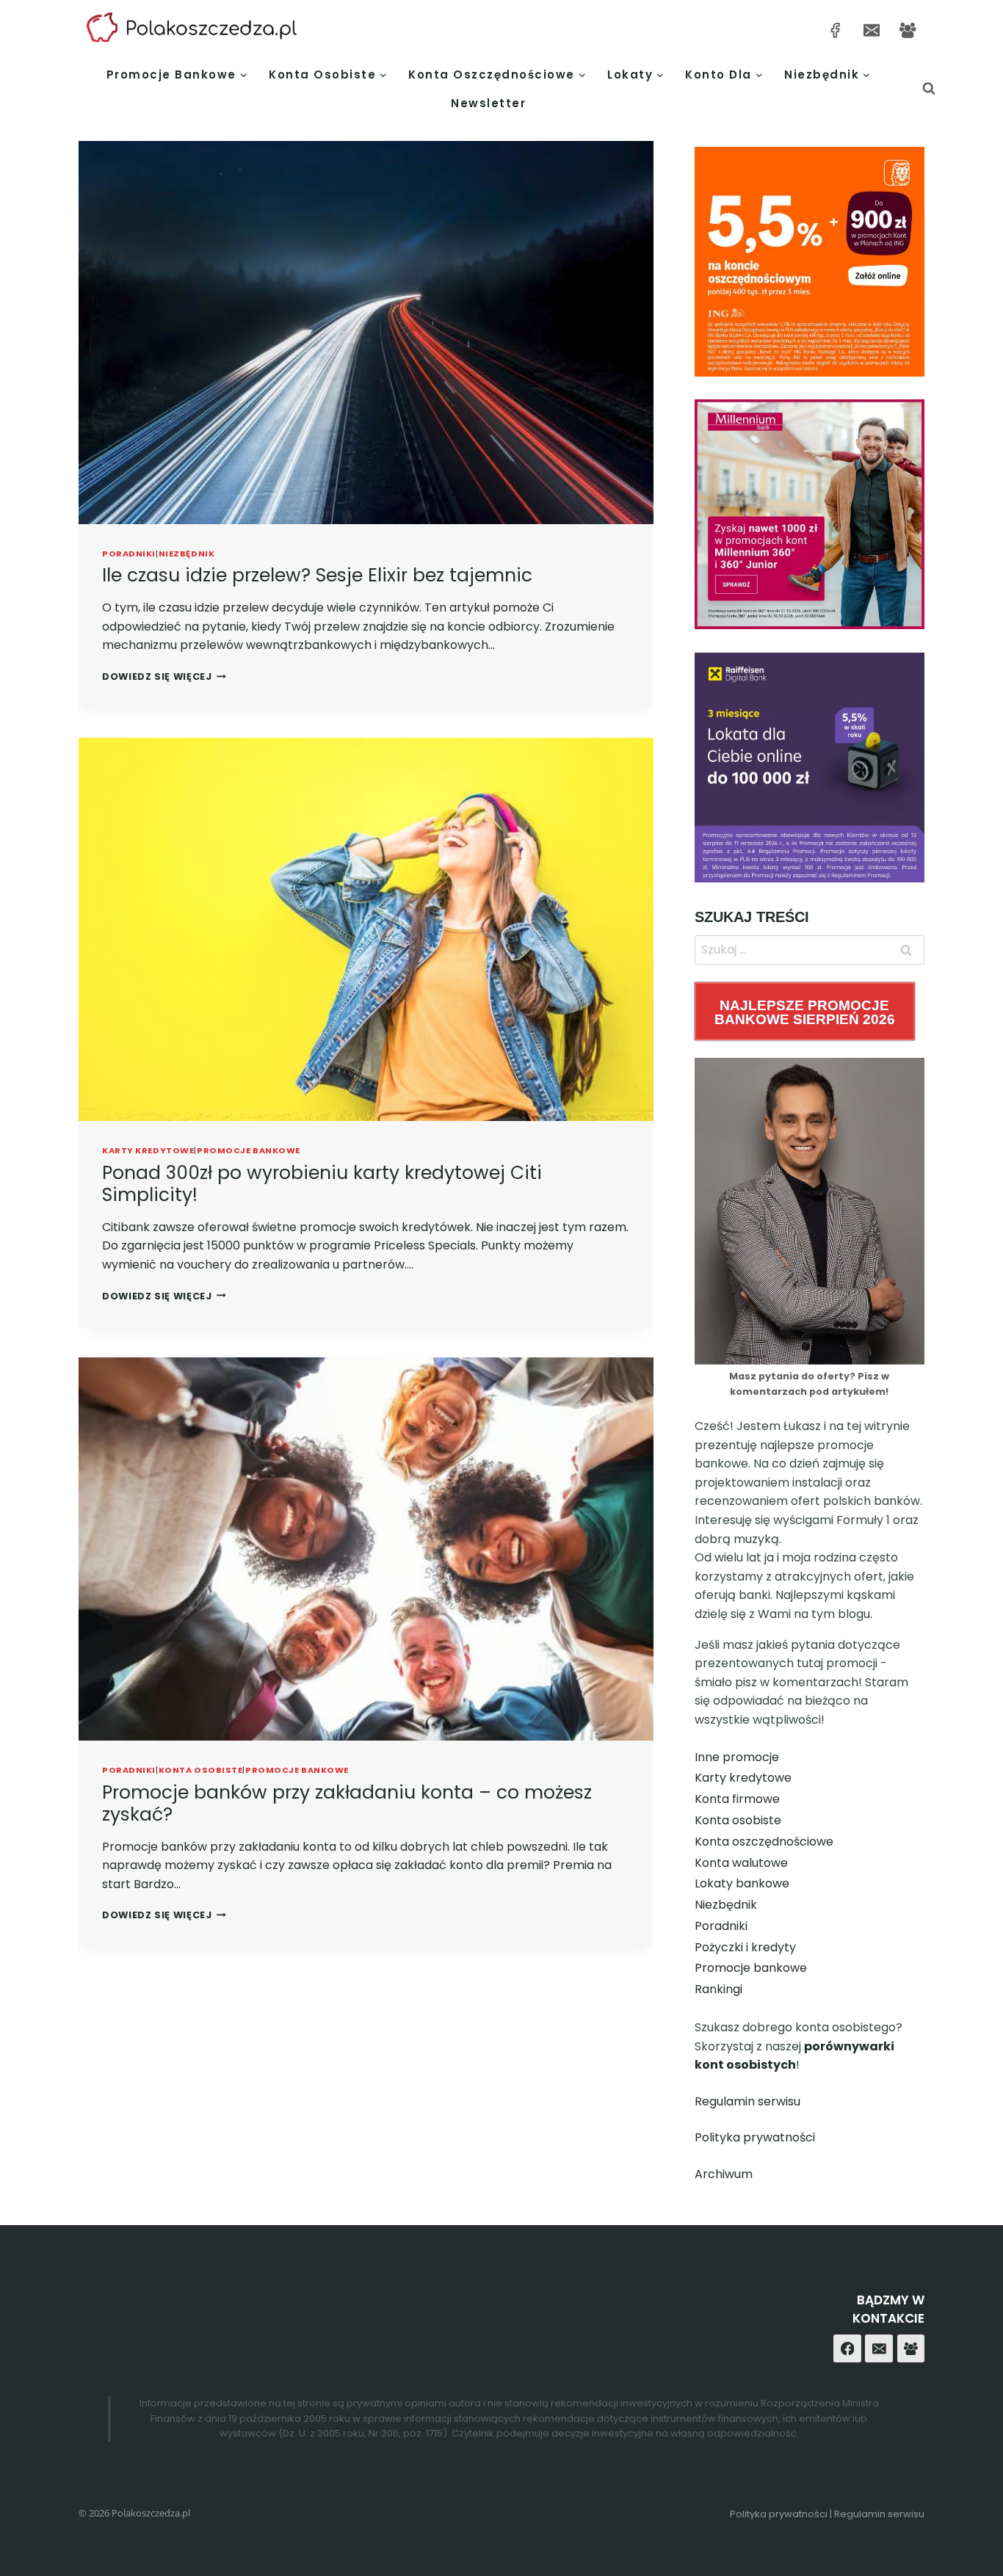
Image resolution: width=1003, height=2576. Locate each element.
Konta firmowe (737, 1799)
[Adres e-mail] (871, 30)
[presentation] (366, 333)
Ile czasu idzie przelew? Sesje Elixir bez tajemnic (317, 575)
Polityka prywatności (755, 2137)
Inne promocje (737, 1757)
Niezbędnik (187, 554)
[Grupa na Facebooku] (908, 30)
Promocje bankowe (249, 1150)
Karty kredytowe (148, 1150)
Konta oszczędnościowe (764, 1842)
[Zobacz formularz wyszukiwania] (929, 89)
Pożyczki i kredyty (745, 1947)
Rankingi (718, 1989)
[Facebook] (847, 2348)
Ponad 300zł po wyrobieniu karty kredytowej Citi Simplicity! (322, 1184)
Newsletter (488, 103)
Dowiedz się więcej (164, 676)
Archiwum (724, 2174)
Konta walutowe (741, 1863)
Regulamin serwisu (747, 2101)
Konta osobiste (201, 1770)
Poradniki (129, 554)
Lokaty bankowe (742, 1883)
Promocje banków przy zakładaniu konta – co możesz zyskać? (347, 1803)
